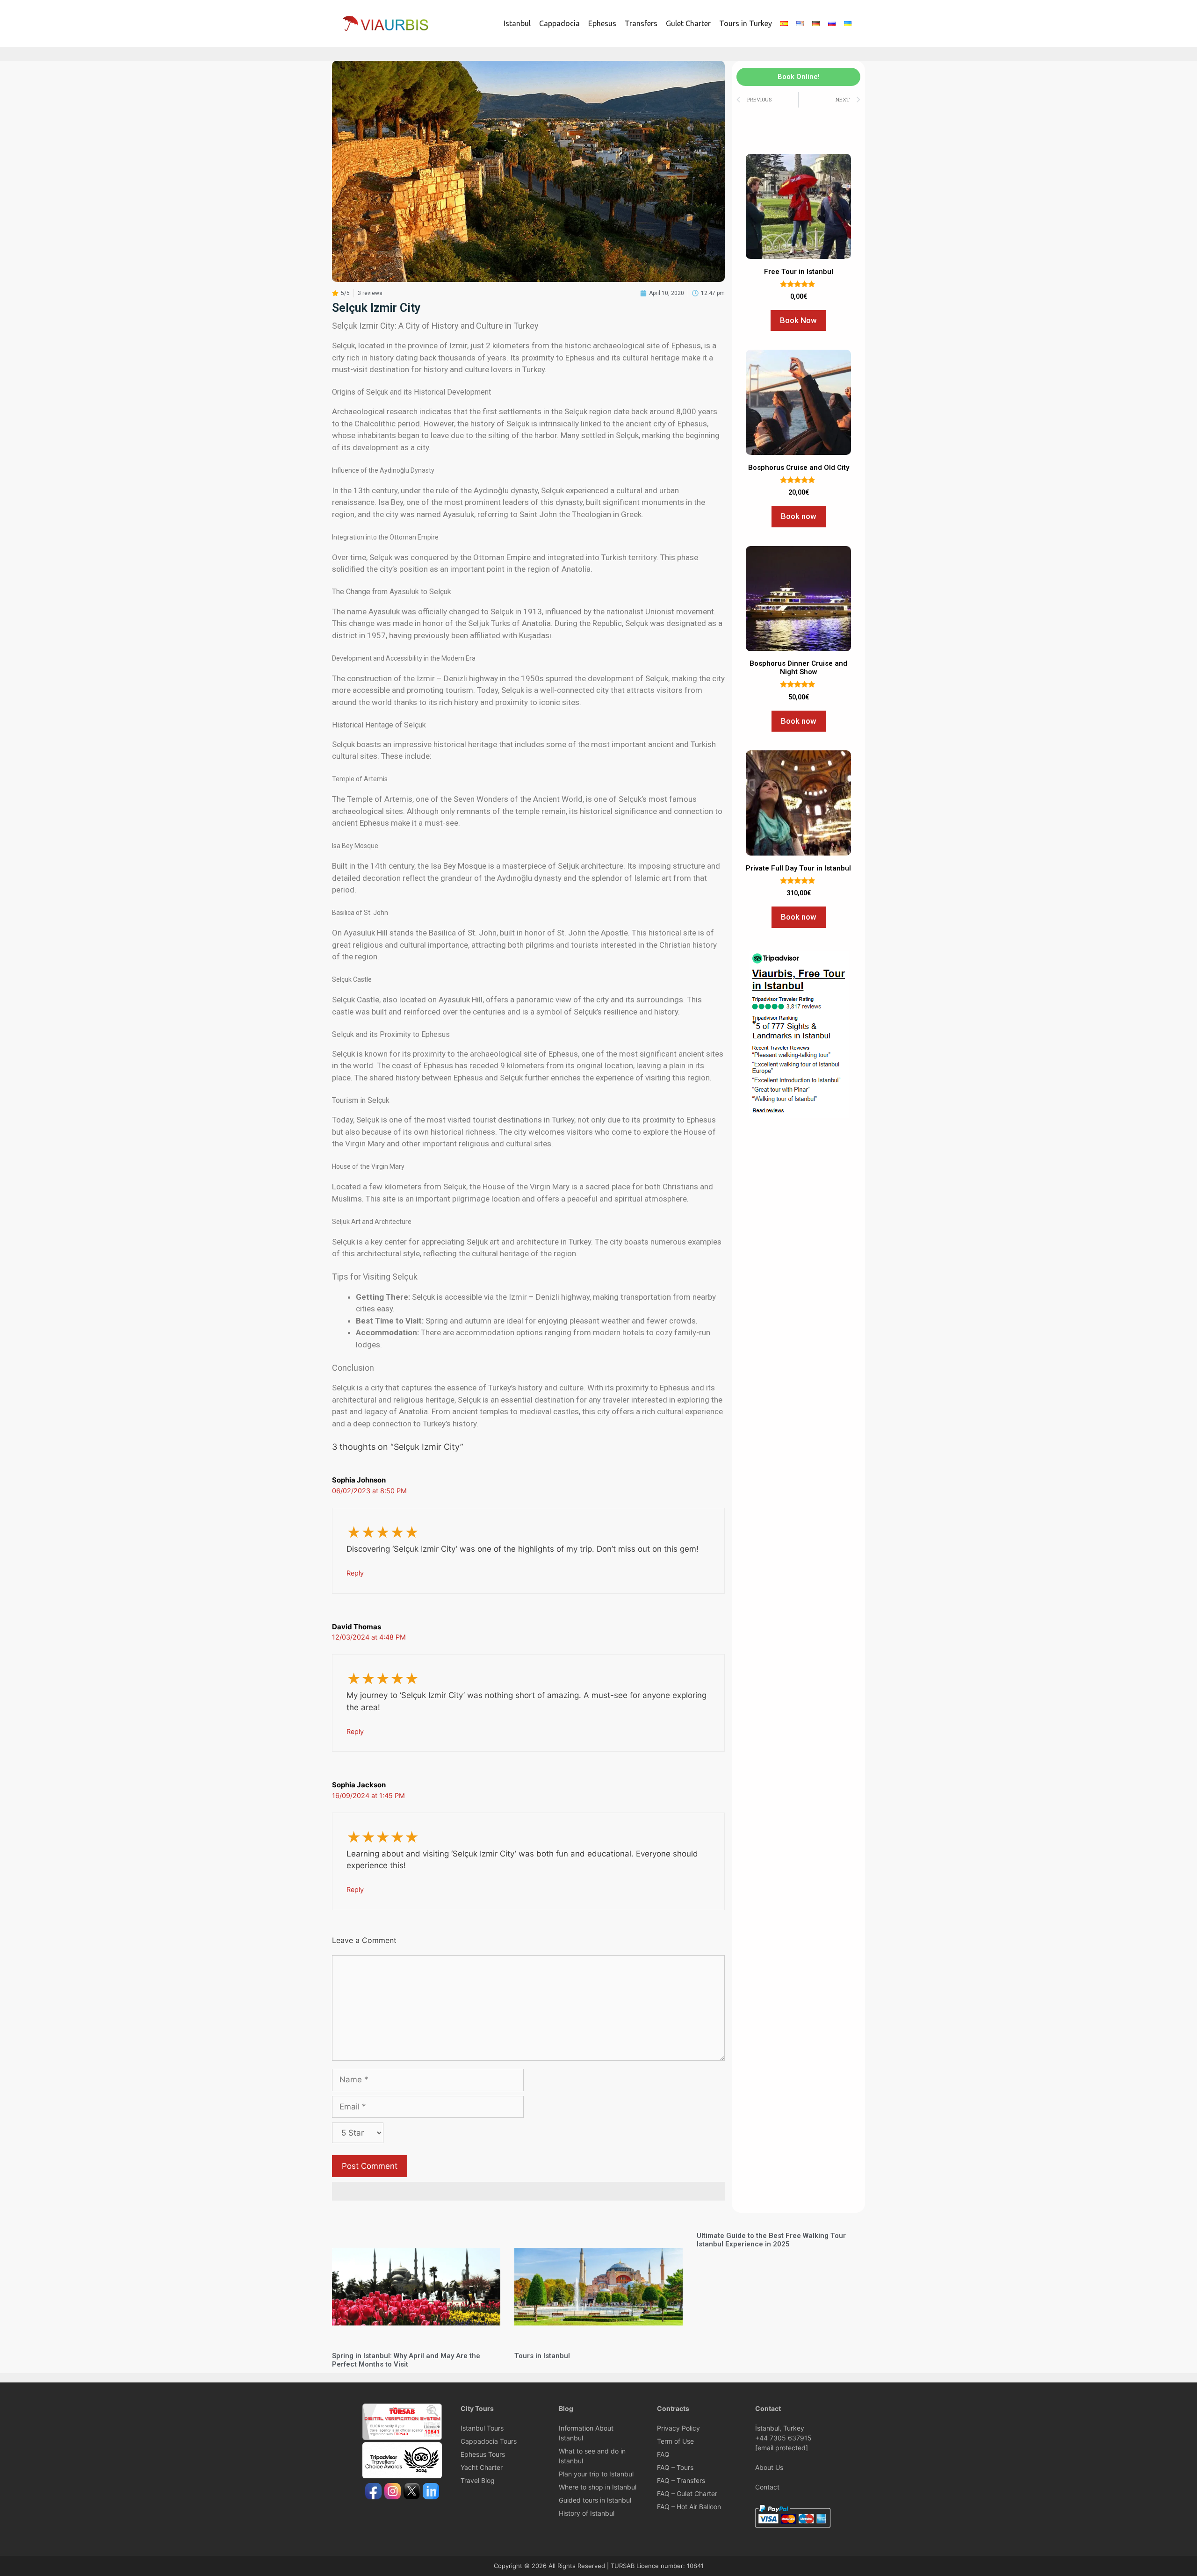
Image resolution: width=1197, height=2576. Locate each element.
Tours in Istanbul (542, 2356)
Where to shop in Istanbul (598, 2487)
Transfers (641, 23)
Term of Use (675, 2441)
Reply (355, 1573)
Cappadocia (559, 23)
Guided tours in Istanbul (595, 2500)
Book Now (798, 320)
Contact (767, 2487)
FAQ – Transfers (681, 2480)
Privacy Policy (678, 2428)
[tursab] (402, 2437)
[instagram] (393, 2492)
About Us (769, 2467)
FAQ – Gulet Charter (687, 2493)
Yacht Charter (482, 2467)
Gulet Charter (688, 23)
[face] (373, 2492)
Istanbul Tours (482, 2428)
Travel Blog (478, 2480)
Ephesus (602, 23)
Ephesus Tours (483, 2454)
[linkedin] (431, 2492)
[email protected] (782, 2448)
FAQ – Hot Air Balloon (689, 2507)
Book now (799, 516)
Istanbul (517, 23)
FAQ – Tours (675, 2467)
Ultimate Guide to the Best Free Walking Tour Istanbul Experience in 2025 (771, 2240)
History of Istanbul (587, 2513)
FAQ (663, 2454)
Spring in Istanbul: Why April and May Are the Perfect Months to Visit (406, 2360)
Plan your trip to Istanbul (596, 2474)
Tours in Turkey (746, 23)
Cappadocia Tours (489, 2441)
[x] (412, 2492)
